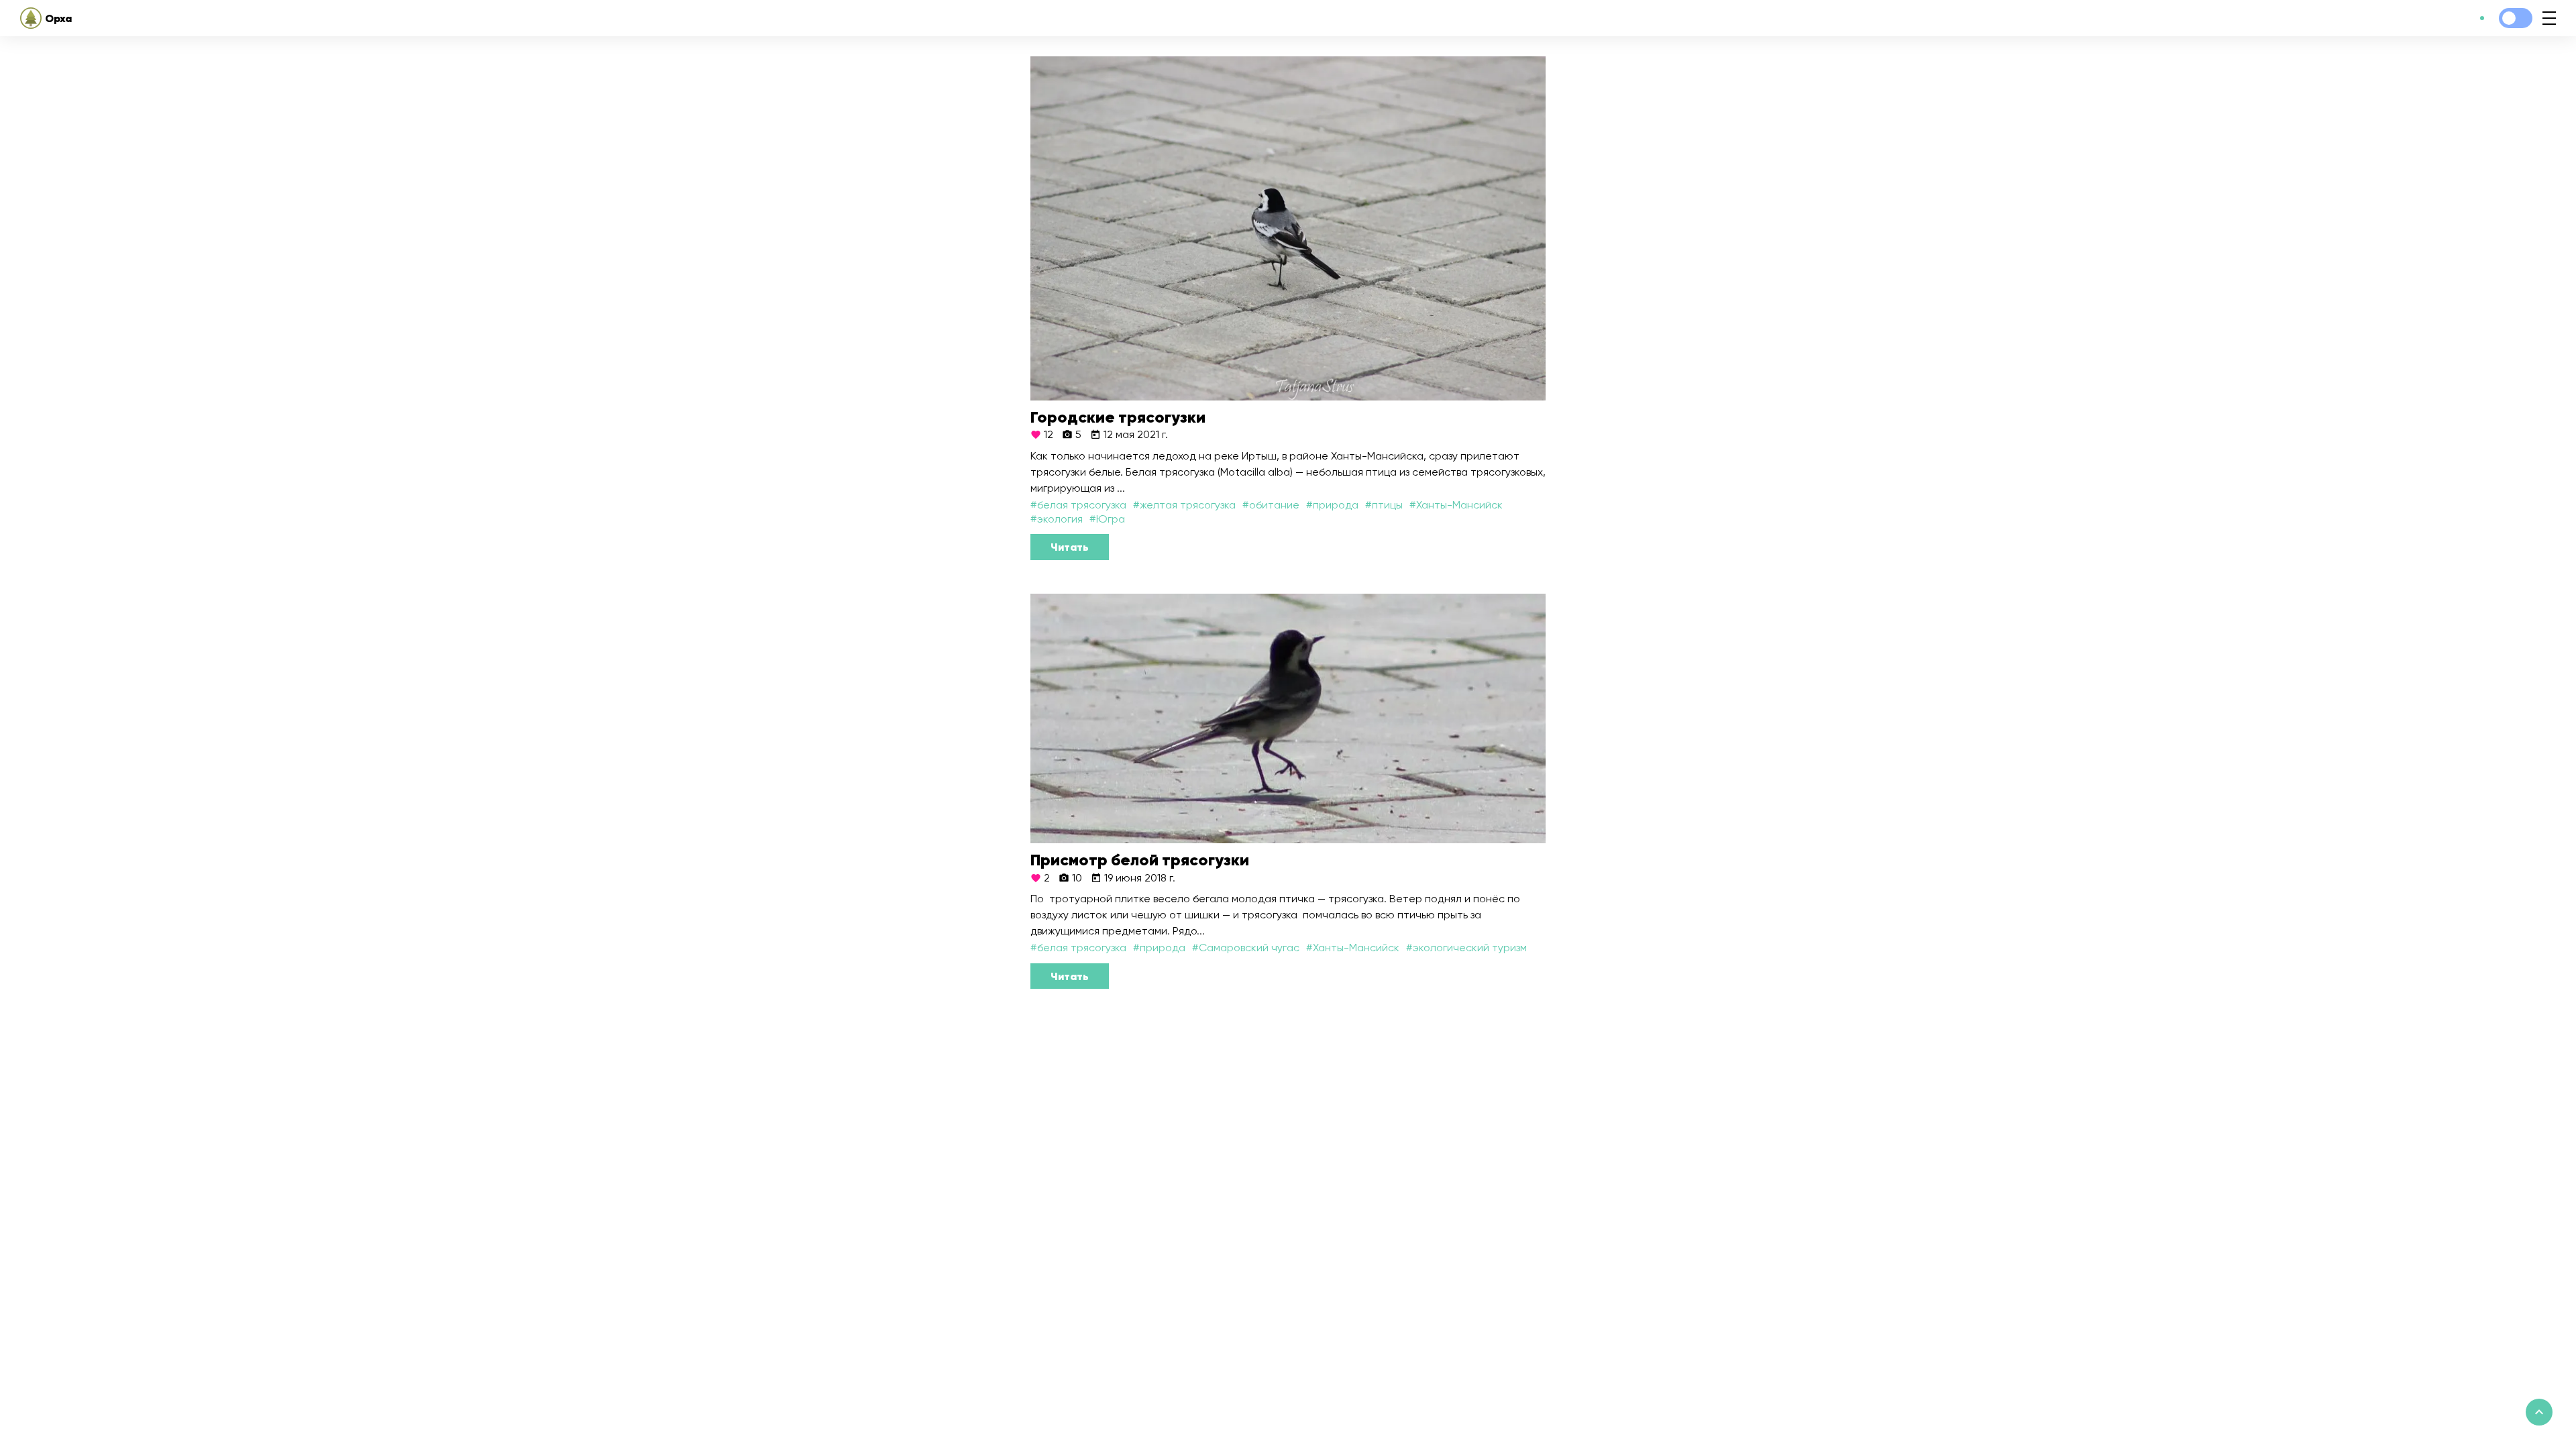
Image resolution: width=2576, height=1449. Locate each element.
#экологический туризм (1466, 948)
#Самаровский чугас (1246, 948)
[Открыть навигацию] (2549, 18)
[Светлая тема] (2516, 18)
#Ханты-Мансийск (1456, 505)
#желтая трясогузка (1184, 505)
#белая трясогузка (1078, 505)
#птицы (1384, 505)
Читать (1070, 547)
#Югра (1107, 519)
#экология (1057, 519)
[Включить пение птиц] (2482, 18)
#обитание (1271, 505)
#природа (1332, 505)
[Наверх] (2539, 1412)
